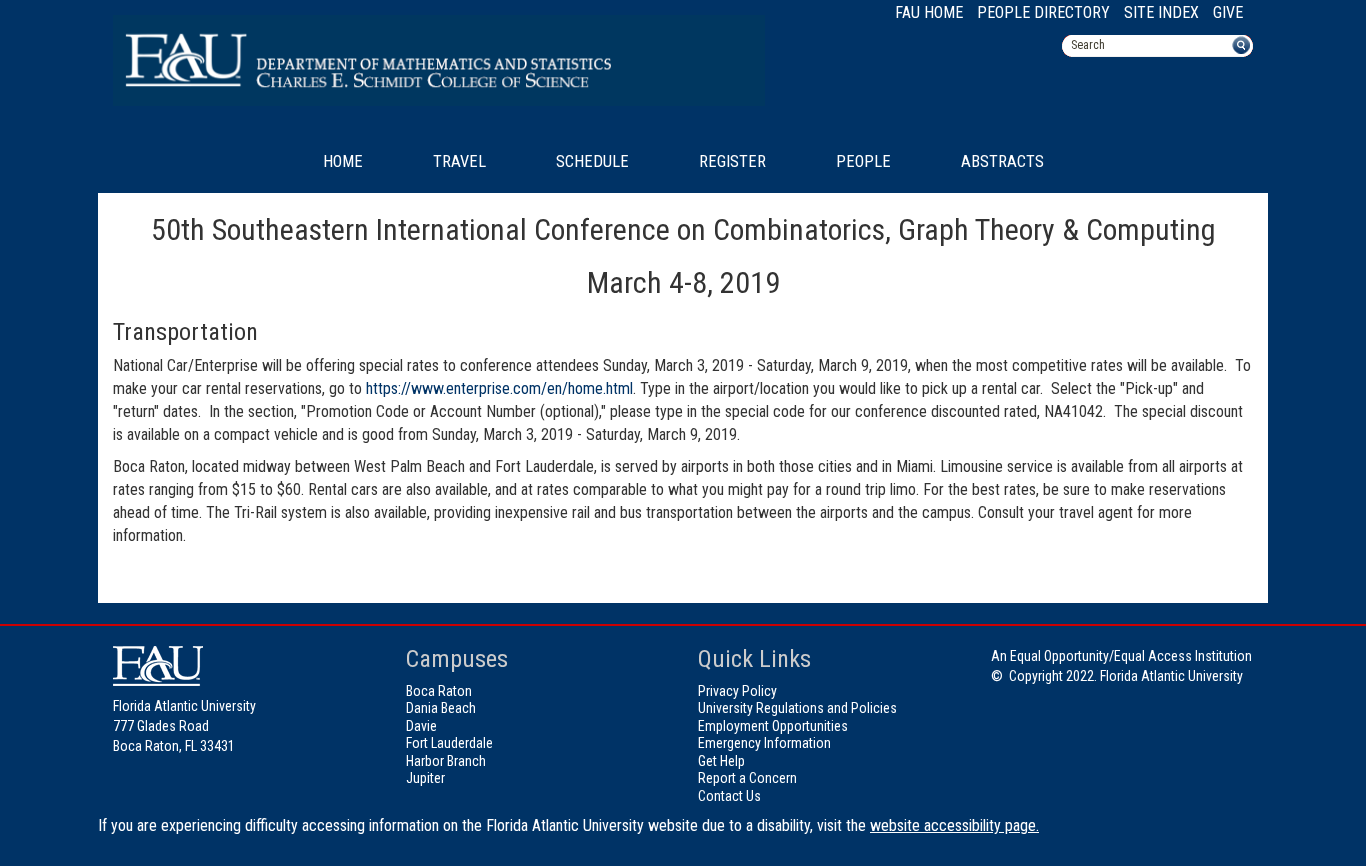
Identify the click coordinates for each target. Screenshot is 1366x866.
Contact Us (729, 796)
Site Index (1161, 12)
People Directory (1043, 12)
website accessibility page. (954, 825)
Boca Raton (439, 691)
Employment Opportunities (773, 726)
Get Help (721, 761)
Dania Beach (441, 708)
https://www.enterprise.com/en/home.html (499, 388)
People (863, 161)
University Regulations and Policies (797, 708)
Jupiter (425, 778)
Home (343, 161)
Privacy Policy (737, 691)
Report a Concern (747, 778)
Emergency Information (764, 743)
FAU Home (929, 12)
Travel (459, 161)
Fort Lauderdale (449, 743)
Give (1228, 12)
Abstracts (1002, 161)
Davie (421, 726)
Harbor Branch (446, 761)
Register (732, 161)
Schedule (592, 161)
